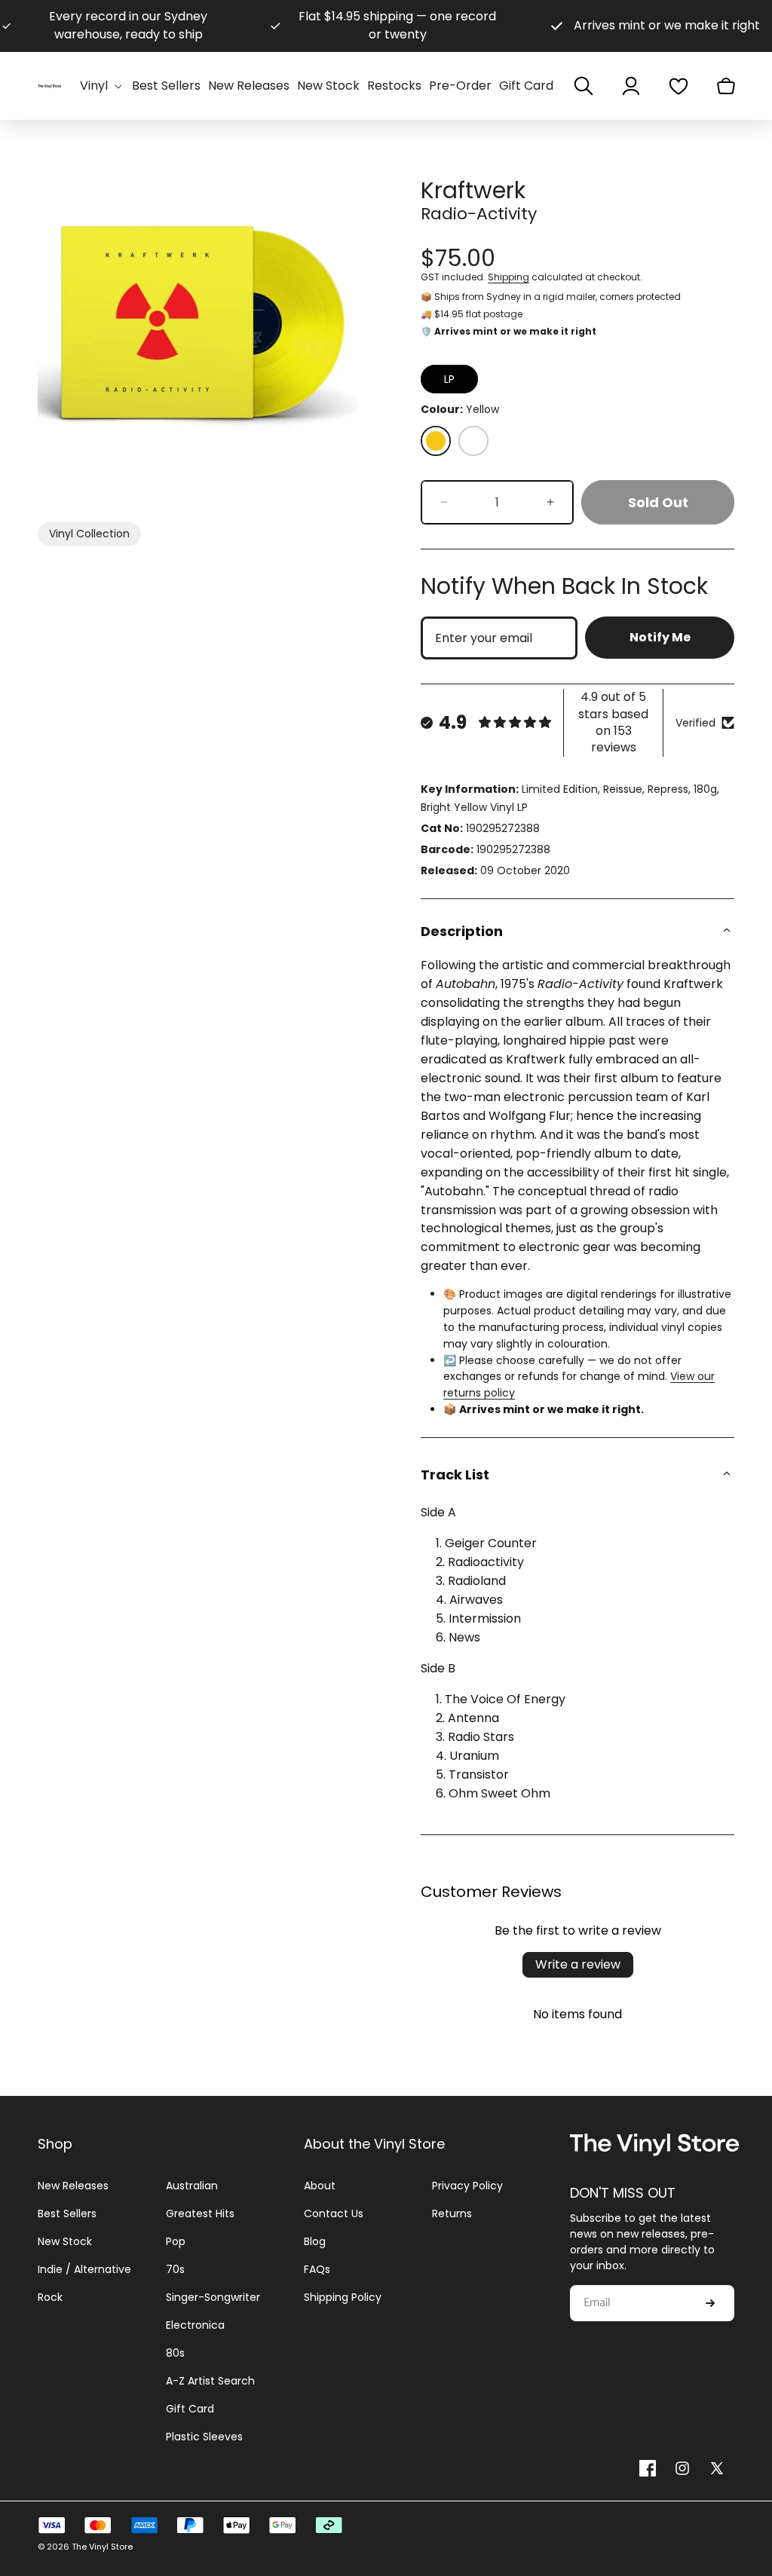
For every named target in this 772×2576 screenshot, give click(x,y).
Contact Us (334, 2213)
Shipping (509, 277)
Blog (315, 2241)
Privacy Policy (467, 2186)
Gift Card (190, 2409)
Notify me (660, 637)
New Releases (73, 2186)
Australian (192, 2186)
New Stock (65, 2241)
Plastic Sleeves (204, 2437)
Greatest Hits (200, 2213)
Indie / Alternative (84, 2269)
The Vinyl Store (102, 2547)
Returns (452, 2213)
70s (175, 2269)
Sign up (710, 2303)
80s (175, 2353)
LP (449, 379)
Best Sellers (67, 2213)
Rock (50, 2297)
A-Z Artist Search (210, 2381)
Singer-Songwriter (213, 2297)
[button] (102, 86)
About (320, 2186)
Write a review (578, 1964)
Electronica (195, 2325)
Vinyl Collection (89, 534)
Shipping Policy (343, 2297)
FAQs (317, 2269)
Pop (176, 2241)
